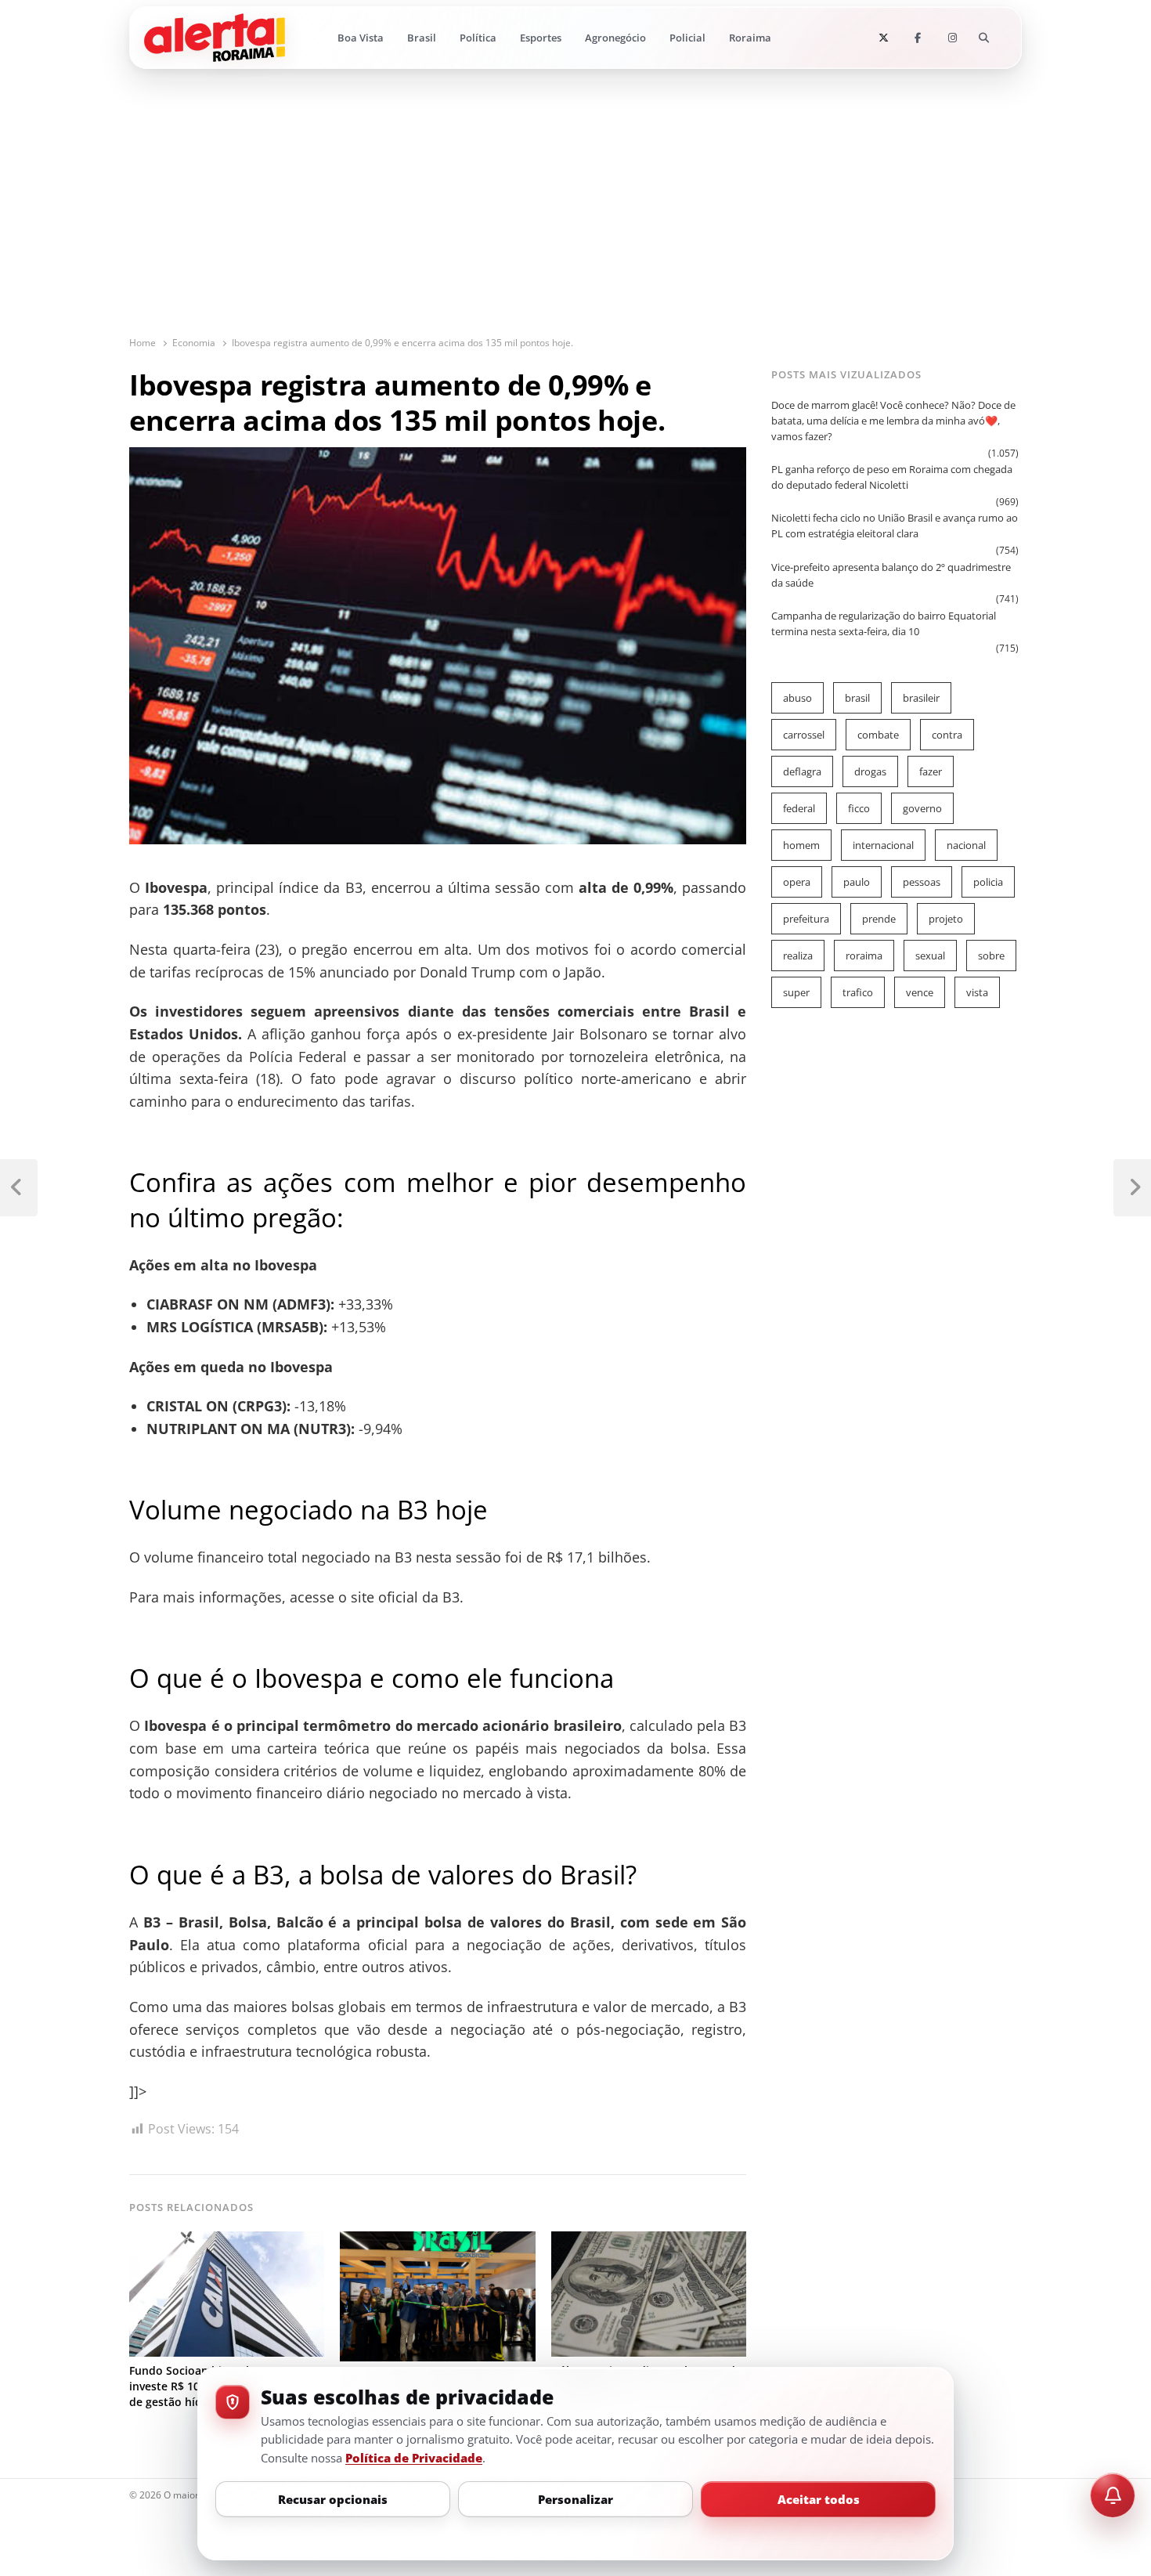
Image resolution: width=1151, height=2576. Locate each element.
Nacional (966, 845)
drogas (870, 771)
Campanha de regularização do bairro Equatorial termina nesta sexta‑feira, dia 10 (884, 623)
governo (922, 808)
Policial (687, 38)
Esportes (541, 38)
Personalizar (575, 2499)
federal (799, 808)
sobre (991, 956)
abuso (797, 698)
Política (478, 38)
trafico (858, 992)
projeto (946, 919)
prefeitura (806, 919)
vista (977, 992)
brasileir (921, 698)
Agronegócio (615, 38)
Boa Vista (361, 38)
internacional (883, 845)
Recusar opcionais (333, 2499)
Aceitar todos (819, 2499)
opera (797, 882)
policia (988, 882)
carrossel (804, 735)
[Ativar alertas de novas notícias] (1113, 2495)
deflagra (802, 771)
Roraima (750, 38)
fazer (931, 771)
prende (879, 919)
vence (920, 992)
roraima (864, 956)
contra (947, 735)
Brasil (422, 38)
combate (878, 735)
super (796, 992)
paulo (857, 882)
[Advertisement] (575, 218)
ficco (859, 808)
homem (801, 845)
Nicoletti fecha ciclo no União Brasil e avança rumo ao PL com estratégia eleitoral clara (895, 526)
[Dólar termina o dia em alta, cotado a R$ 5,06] (649, 2241)
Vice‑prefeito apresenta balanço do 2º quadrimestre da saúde (891, 575)
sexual (930, 956)
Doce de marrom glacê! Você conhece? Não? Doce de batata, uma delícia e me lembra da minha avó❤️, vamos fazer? (893, 421)
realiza (798, 956)
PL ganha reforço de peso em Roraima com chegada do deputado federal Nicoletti (892, 477)
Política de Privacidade (414, 2458)
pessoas (922, 882)
